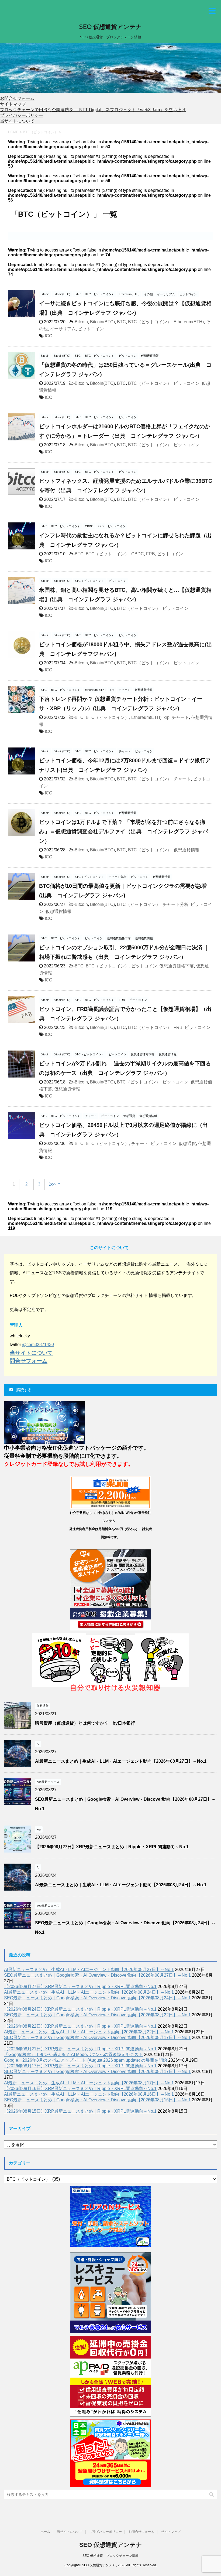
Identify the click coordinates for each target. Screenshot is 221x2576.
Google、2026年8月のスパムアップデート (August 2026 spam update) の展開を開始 (86, 2060)
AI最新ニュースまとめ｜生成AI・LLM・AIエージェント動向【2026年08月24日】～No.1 (121, 1885)
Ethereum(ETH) (189, 322)
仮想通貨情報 (187, 850)
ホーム (45, 2532)
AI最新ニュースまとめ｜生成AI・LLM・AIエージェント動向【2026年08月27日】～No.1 (121, 1761)
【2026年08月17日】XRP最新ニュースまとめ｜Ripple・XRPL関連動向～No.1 (80, 2066)
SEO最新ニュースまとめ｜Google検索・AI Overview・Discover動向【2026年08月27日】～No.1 (97, 1975)
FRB (151, 554)
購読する (23, 1390)
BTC (121, 322)
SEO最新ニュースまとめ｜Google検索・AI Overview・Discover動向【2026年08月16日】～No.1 (97, 2100)
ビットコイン (91, 329)
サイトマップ (13, 104)
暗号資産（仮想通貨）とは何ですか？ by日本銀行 (85, 1723)
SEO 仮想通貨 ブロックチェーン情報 (110, 2556)
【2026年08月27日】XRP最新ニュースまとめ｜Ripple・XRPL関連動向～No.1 (112, 1847)
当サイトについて (17, 121)
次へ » (55, 1184)
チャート (180, 717)
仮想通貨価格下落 (177, 966)
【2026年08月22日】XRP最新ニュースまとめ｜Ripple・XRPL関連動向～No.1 (80, 2026)
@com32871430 (38, 1345)
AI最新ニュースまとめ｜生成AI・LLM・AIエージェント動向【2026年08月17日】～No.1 (89, 2083)
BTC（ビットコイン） (150, 322)
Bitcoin (81, 322)
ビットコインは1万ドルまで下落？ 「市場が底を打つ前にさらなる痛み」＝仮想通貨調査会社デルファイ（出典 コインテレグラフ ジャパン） (123, 831)
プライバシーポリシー (22, 115)
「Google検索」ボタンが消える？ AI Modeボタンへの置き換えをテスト (73, 2055)
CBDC (138, 554)
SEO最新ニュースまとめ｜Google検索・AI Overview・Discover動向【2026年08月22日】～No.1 (97, 2015)
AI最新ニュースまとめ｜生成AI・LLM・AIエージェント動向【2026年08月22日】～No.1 (89, 2032)
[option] (110, 68)
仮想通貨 (187, 1143)
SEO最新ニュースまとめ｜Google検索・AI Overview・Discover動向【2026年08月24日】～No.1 (97, 1998)
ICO (49, 336)
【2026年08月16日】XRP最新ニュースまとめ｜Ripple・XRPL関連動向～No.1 (80, 2089)
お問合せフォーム (17, 98)
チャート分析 (175, 904)
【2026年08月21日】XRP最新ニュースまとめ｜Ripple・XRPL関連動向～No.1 (80, 2049)
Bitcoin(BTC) (102, 322)
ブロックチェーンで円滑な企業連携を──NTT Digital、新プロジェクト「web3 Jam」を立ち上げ (93, 110)
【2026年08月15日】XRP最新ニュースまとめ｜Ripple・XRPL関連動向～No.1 (80, 2111)
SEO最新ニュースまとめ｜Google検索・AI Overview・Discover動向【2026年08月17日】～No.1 (97, 2038)
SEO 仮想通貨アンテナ (110, 27)
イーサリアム (63, 329)
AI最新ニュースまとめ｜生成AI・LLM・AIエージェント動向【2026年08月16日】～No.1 (89, 2094)
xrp (167, 717)
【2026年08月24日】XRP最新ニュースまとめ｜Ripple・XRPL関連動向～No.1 (80, 2009)
